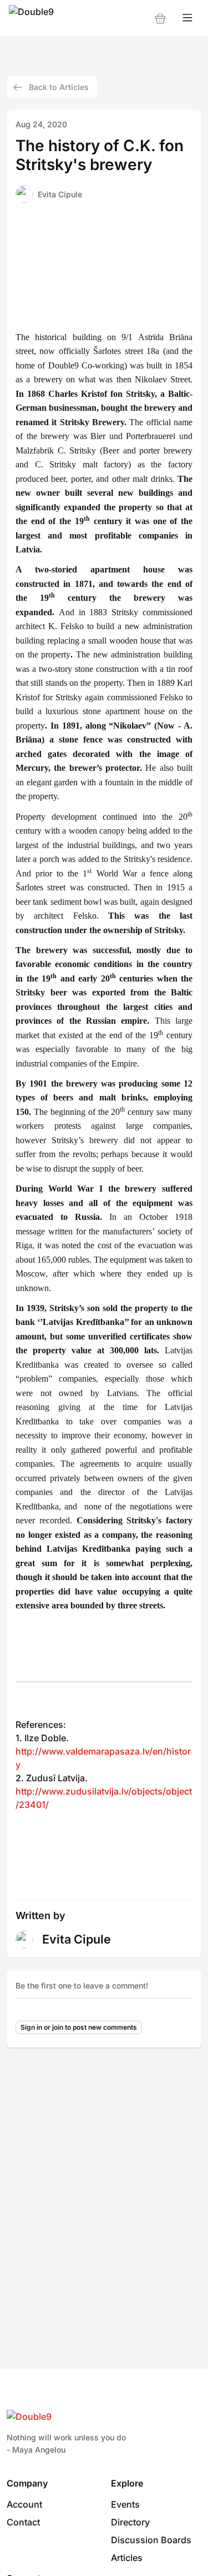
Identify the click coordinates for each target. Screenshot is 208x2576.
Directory (130, 2522)
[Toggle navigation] (187, 18)
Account (24, 2504)
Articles (127, 2558)
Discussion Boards (151, 2540)
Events (125, 2504)
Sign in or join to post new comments (79, 2027)
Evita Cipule (60, 194)
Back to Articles (59, 87)
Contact (23, 2522)
